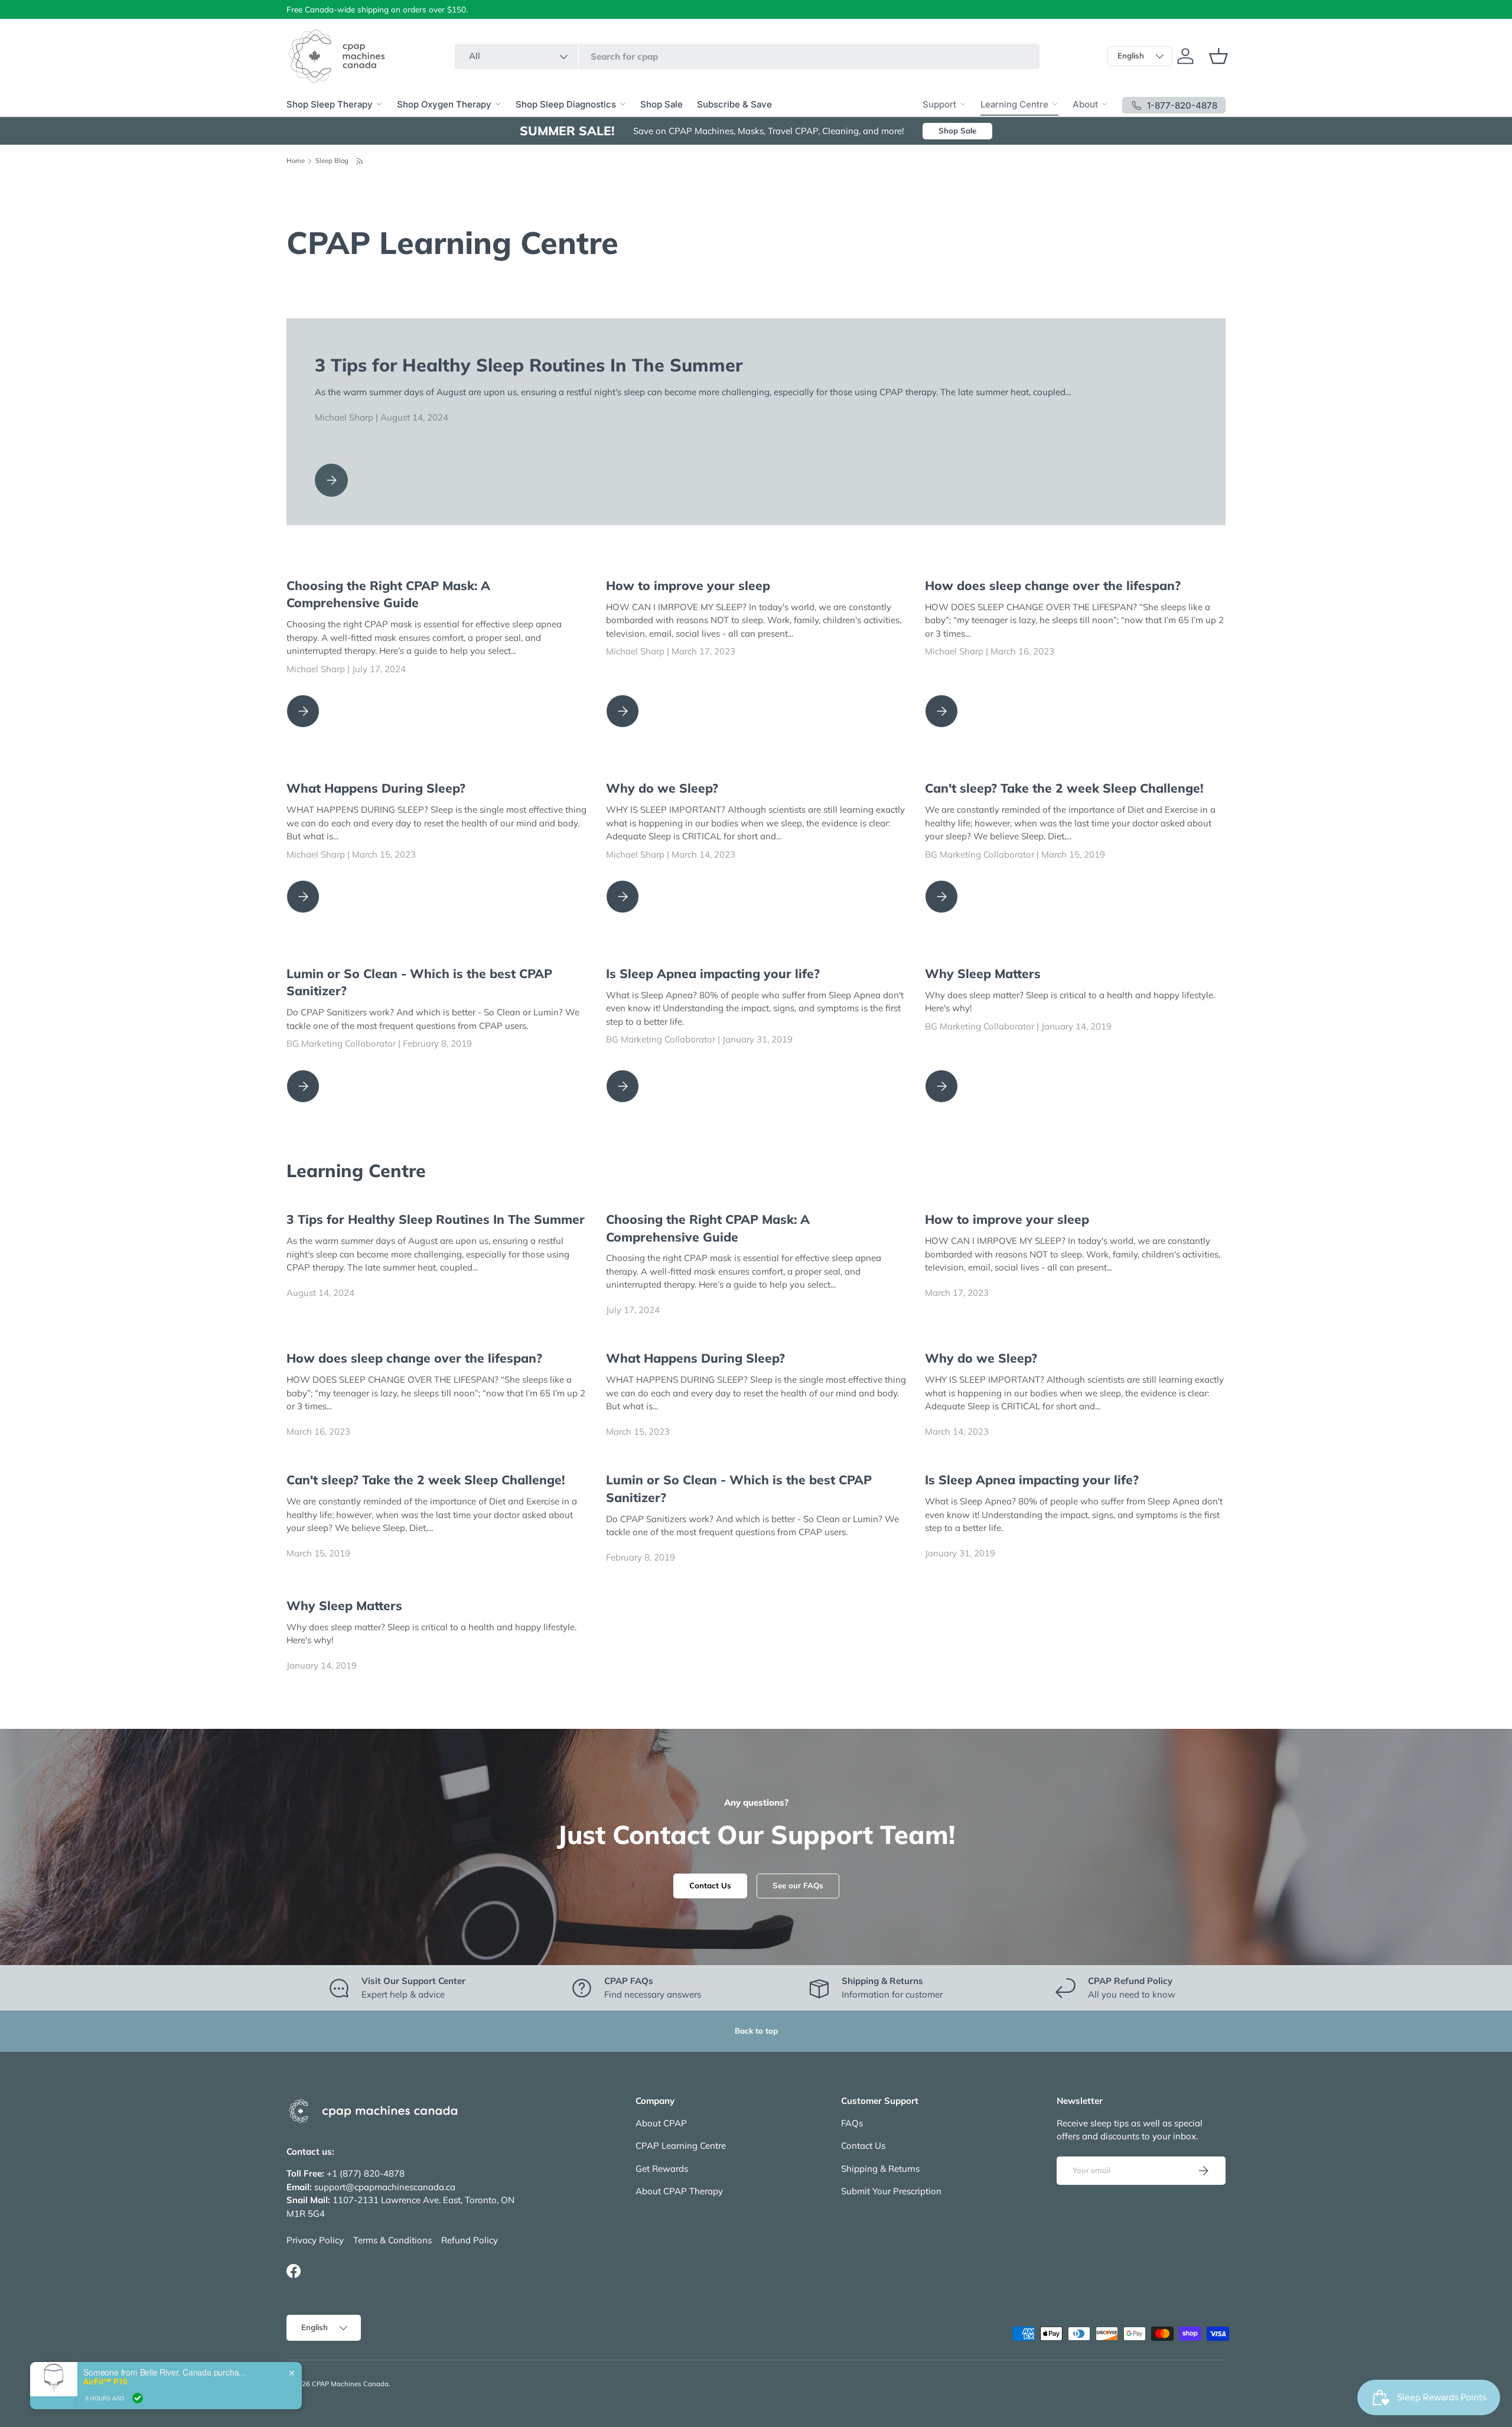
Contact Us (710, 1885)
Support (939, 104)
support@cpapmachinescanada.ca (385, 2187)
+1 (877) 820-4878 (366, 2173)
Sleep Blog (332, 161)
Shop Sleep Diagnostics (566, 104)
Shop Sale (661, 104)
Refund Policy (470, 2240)
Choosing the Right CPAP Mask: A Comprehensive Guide (388, 594)
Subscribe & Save (734, 104)
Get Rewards (662, 2169)
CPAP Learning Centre (681, 2146)
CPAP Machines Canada (350, 2384)
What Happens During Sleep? (376, 788)
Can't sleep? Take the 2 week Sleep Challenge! (1064, 788)
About (1085, 104)
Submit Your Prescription (891, 2191)
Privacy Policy (315, 2240)
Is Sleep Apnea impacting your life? (713, 973)
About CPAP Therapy (679, 2191)
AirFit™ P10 (105, 2382)
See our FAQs (798, 1885)
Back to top (756, 2031)
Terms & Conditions (392, 2240)
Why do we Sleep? (662, 788)
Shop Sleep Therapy (330, 104)
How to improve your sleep (688, 585)
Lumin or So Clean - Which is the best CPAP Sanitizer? (419, 982)
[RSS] (360, 161)
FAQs (852, 2123)
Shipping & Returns (880, 2169)
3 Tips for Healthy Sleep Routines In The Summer (529, 365)
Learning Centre (1014, 104)
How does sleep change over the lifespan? (1053, 585)
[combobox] (747, 56)
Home (296, 161)
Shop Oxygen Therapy (444, 104)
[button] (1218, 56)
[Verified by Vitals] (138, 2398)
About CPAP (661, 2123)
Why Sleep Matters (983, 973)
